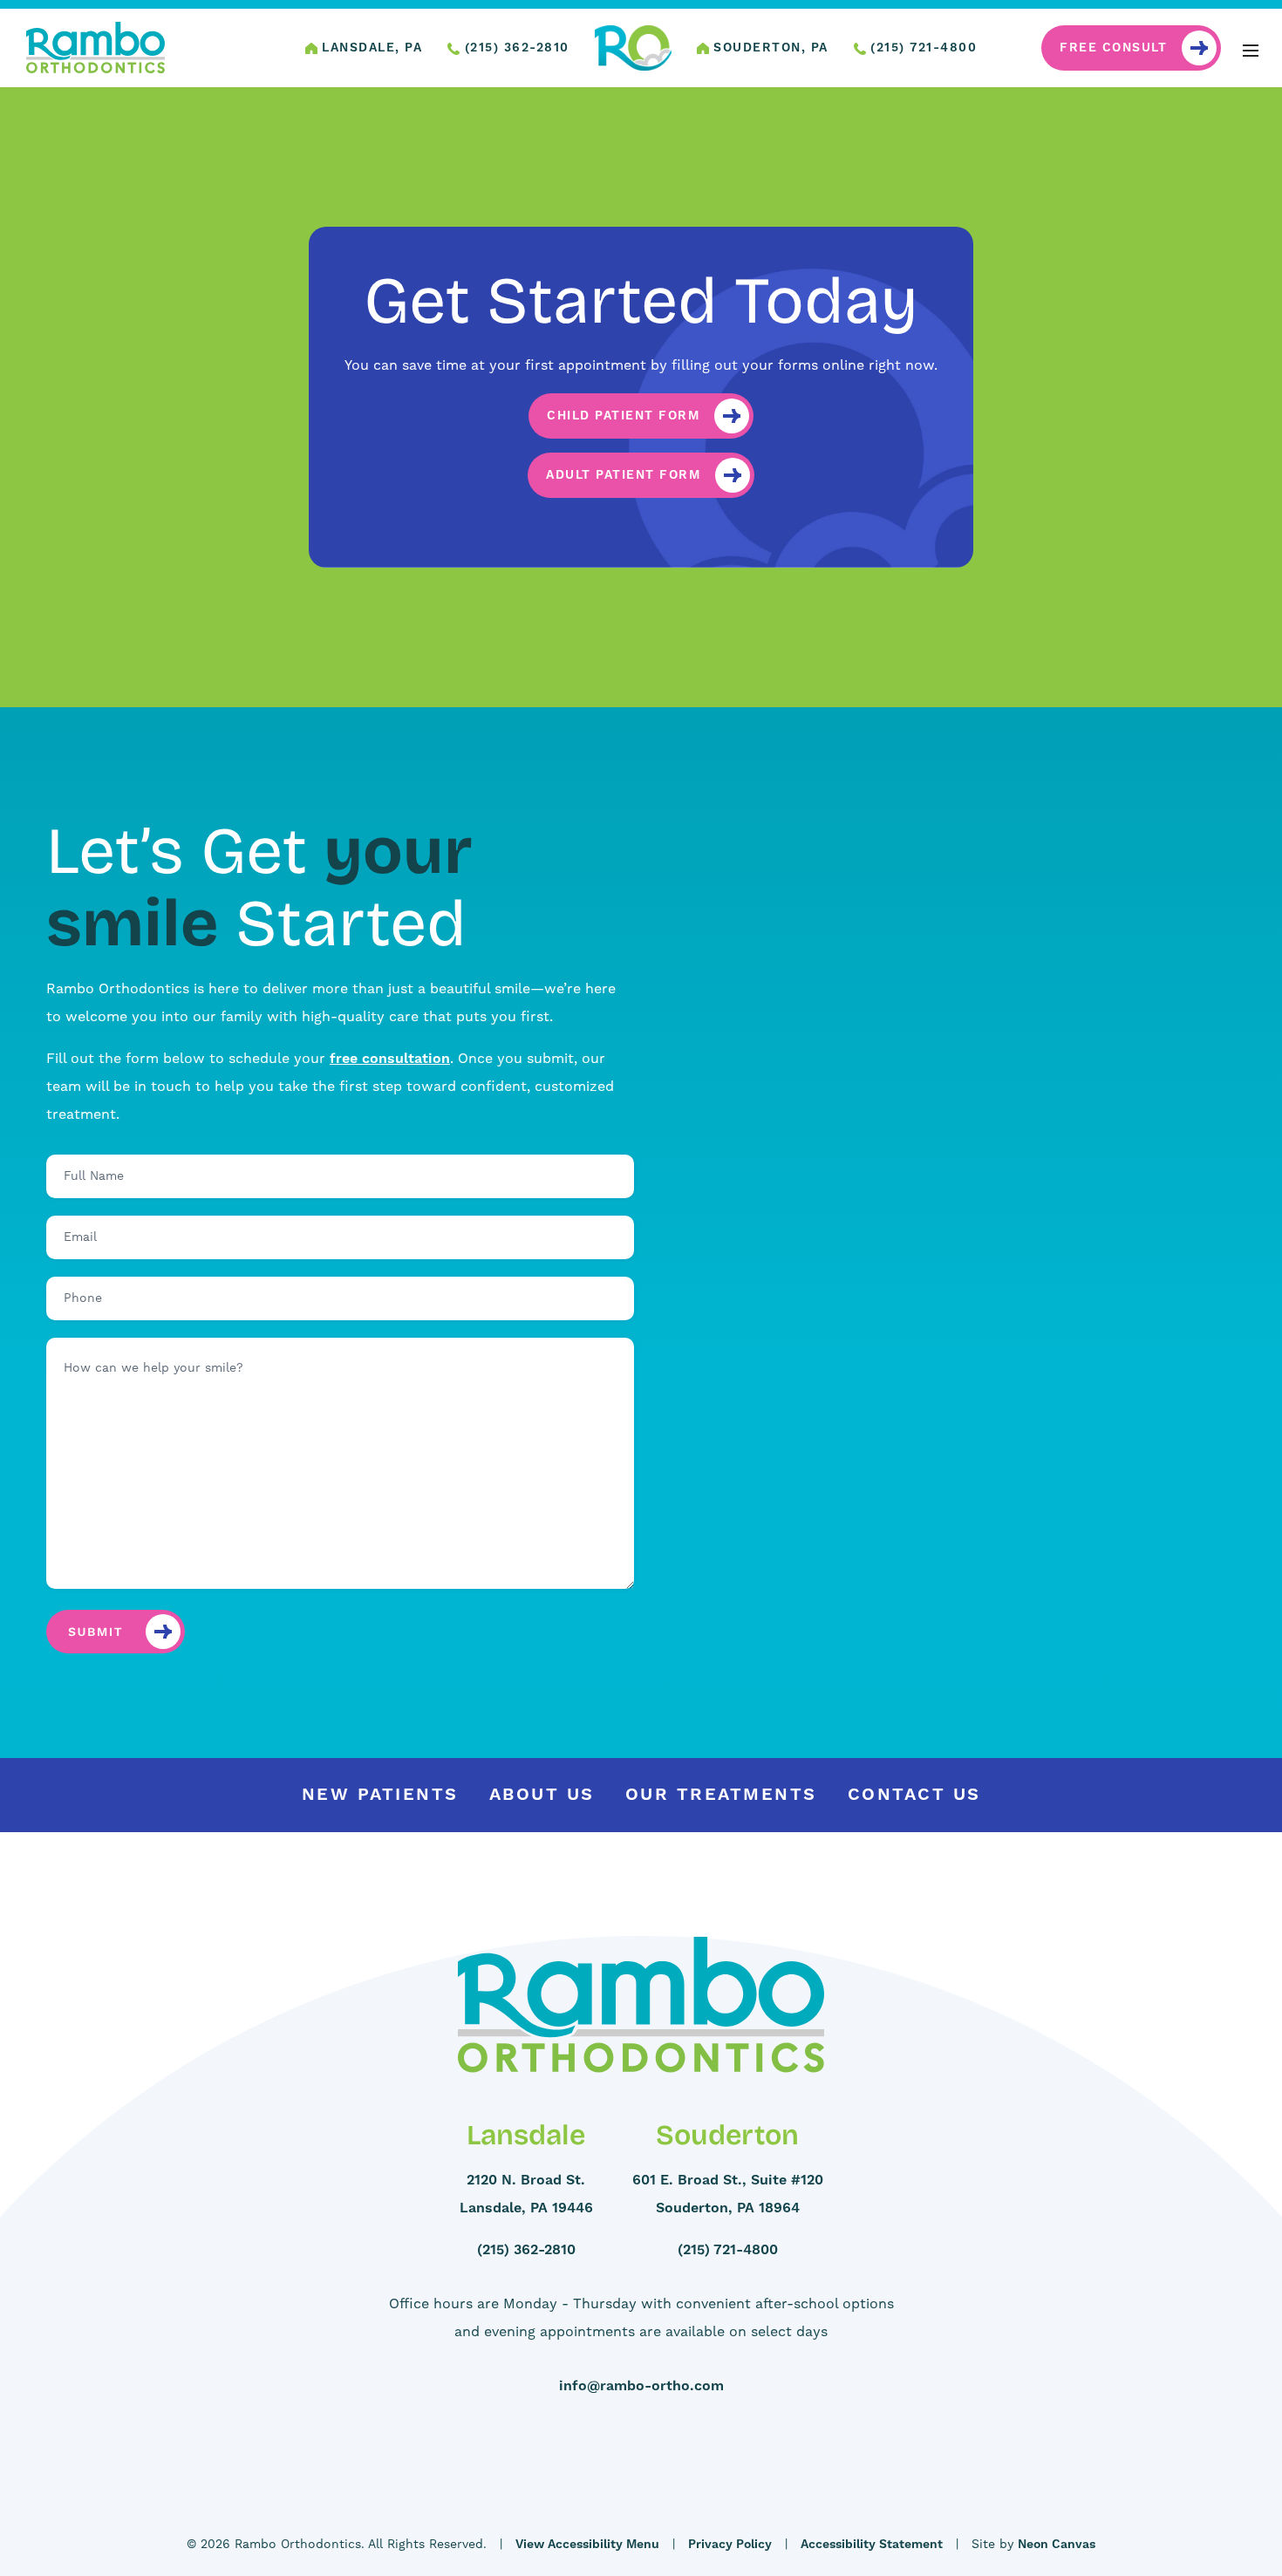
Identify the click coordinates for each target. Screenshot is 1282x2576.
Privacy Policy (730, 2545)
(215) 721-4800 (922, 48)
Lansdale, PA (370, 48)
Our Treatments (721, 1795)
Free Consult (1113, 48)
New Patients (380, 1795)
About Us (542, 1795)
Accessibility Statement (872, 2545)
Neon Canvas (1057, 2545)
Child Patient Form (623, 416)
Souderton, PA (769, 48)
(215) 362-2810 (515, 48)
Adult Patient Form (623, 475)
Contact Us (914, 1795)
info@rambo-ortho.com (641, 2386)
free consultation (390, 1059)
